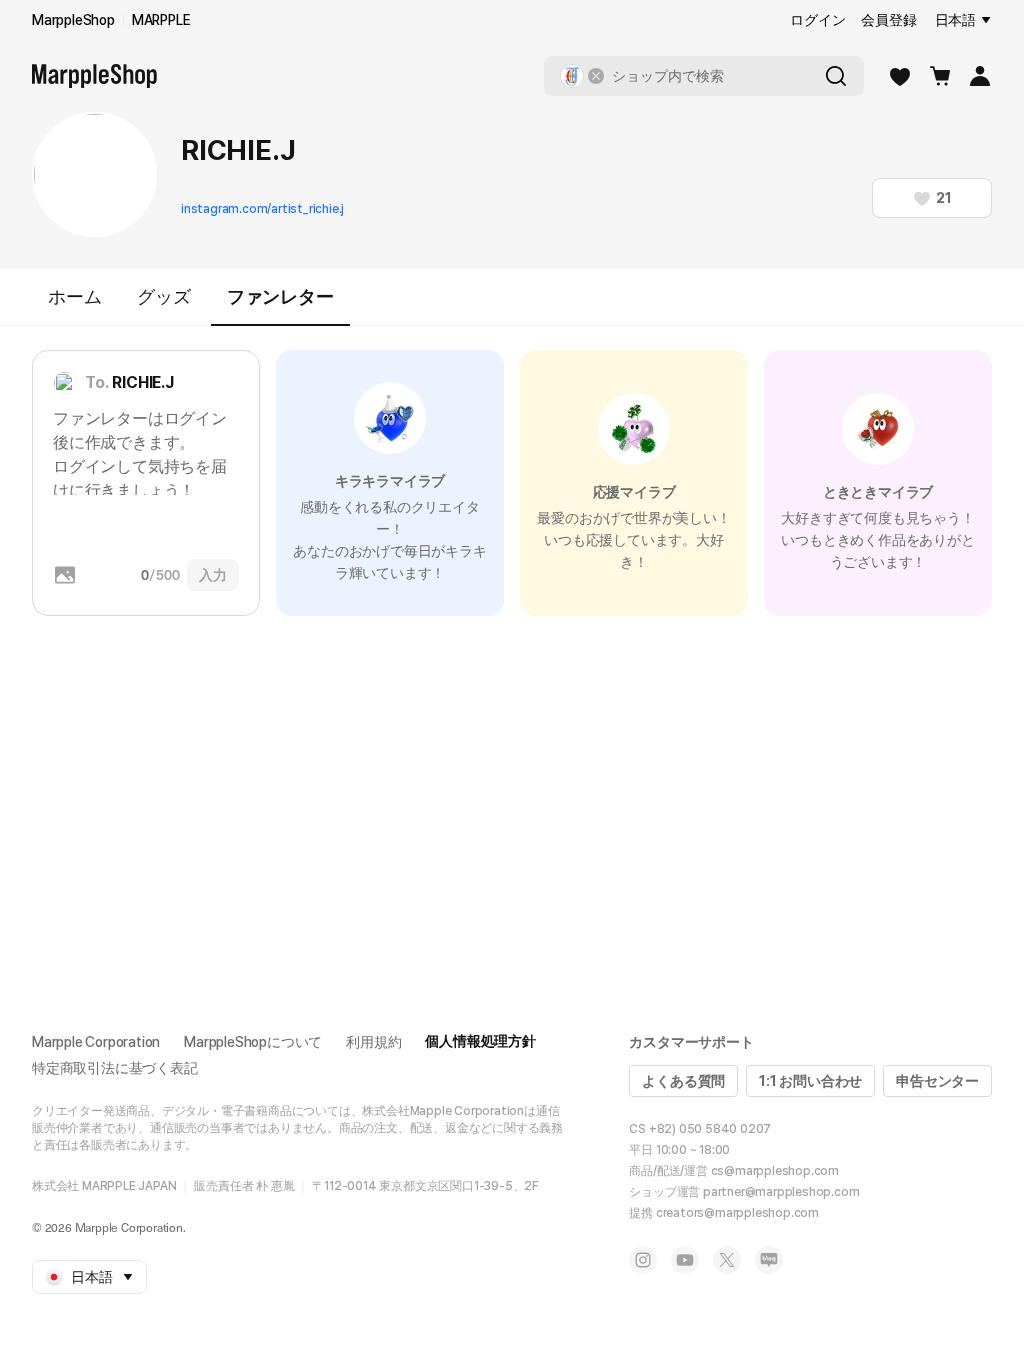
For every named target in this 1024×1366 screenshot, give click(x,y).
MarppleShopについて (253, 1042)
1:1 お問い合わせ (810, 1081)
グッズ (163, 296)
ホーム (74, 296)
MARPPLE (161, 20)
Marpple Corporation (96, 1042)
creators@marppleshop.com (737, 1213)
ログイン (817, 20)
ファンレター (280, 296)
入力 (213, 575)
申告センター (937, 1081)
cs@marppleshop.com (775, 1171)
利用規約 (373, 1042)
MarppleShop (73, 20)
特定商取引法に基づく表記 (115, 1068)
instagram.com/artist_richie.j (262, 209)
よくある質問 (683, 1081)
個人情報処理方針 (480, 1041)
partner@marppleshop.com (781, 1192)
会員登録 (888, 20)
